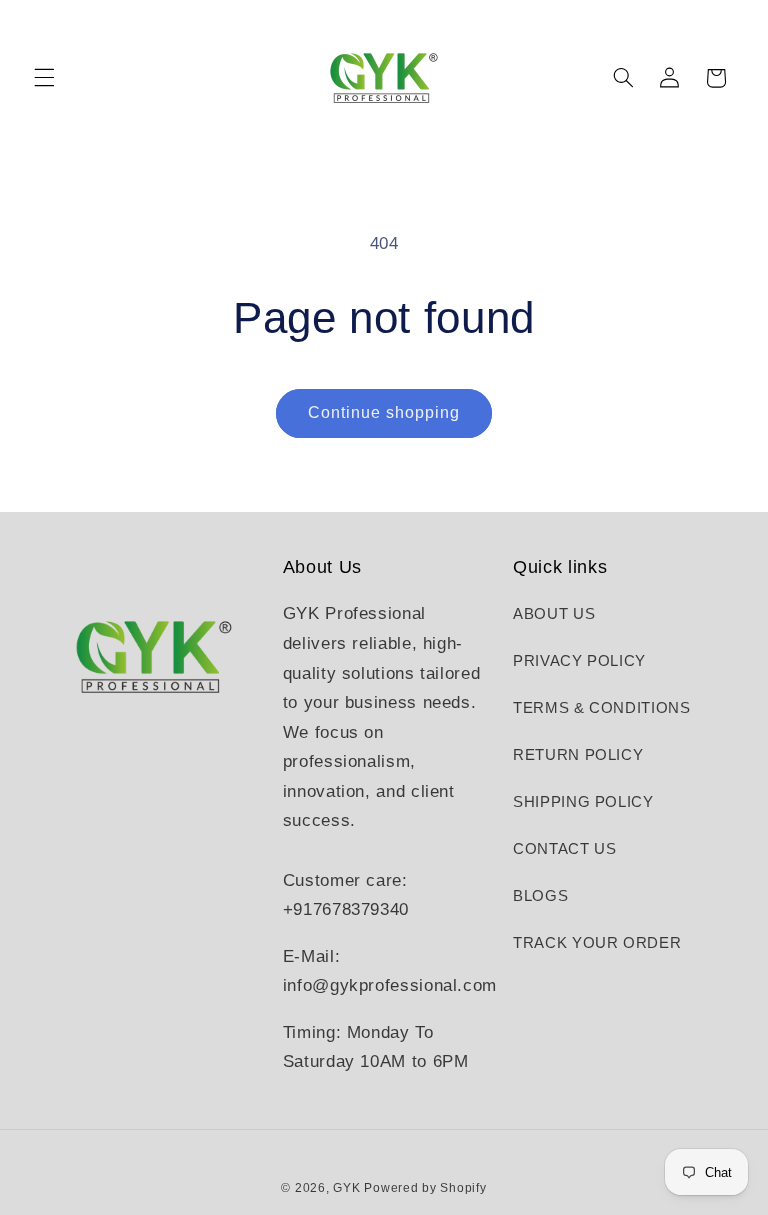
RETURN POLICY (578, 755)
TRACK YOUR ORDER (597, 943)
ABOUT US (554, 614)
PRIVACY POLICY (579, 661)
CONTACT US (564, 849)
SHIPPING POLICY (583, 802)
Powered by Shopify (425, 1188)
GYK (348, 1188)
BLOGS (540, 896)
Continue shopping (384, 412)
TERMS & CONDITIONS (601, 708)
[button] (44, 78)
